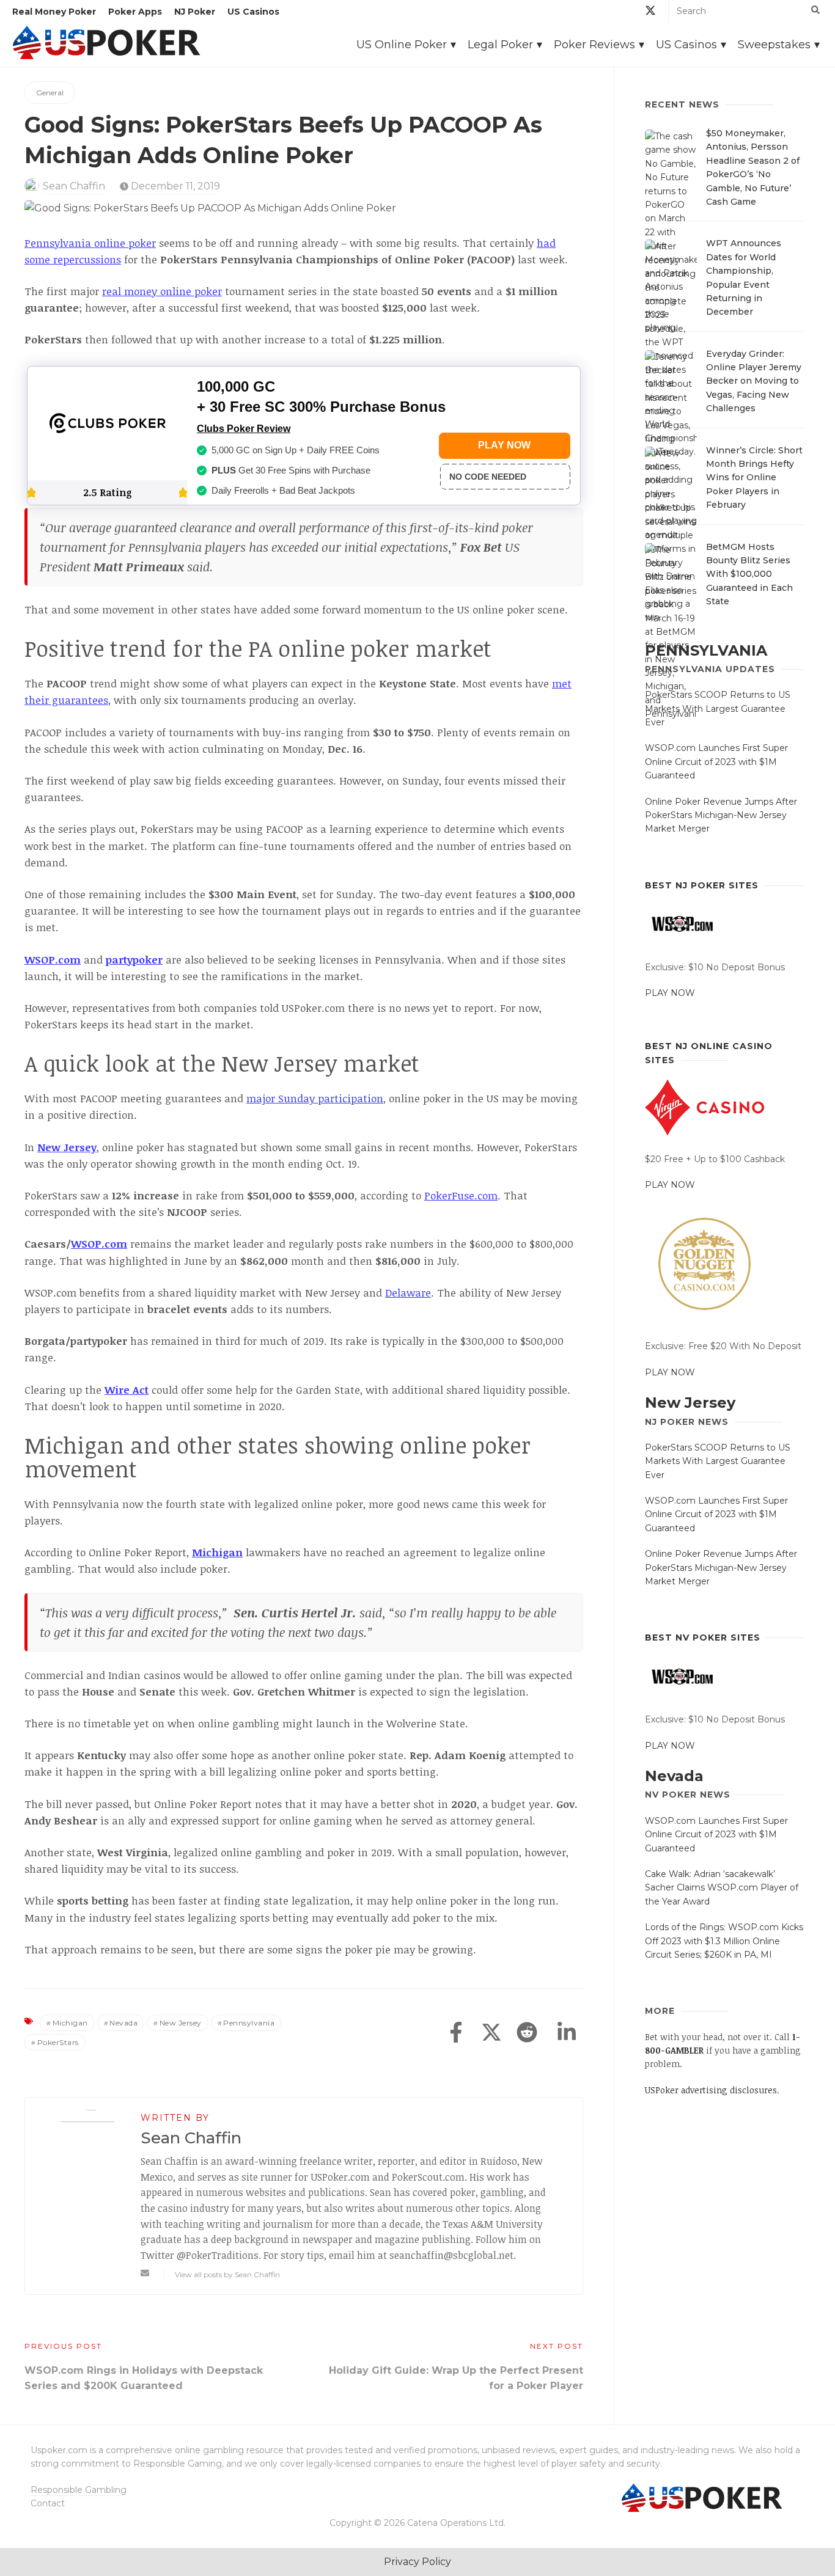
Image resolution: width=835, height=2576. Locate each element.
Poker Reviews (594, 45)
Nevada (123, 2023)
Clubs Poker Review (244, 429)
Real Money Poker (54, 12)
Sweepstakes (774, 45)
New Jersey (181, 2023)
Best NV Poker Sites (703, 1637)
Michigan (70, 2023)
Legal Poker (500, 45)
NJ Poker (195, 12)
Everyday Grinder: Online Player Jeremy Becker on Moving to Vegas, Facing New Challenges (754, 381)
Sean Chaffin (74, 186)
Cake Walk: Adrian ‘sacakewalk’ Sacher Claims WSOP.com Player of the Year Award (722, 1888)
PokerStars (58, 2042)
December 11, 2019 (174, 186)
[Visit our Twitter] (650, 13)
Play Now (504, 445)
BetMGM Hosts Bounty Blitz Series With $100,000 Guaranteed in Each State (749, 574)
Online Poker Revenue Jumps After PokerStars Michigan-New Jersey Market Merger (721, 815)
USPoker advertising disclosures (711, 2090)
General (50, 93)
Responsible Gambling (79, 2490)
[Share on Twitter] (491, 2033)
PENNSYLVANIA (706, 650)
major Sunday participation (315, 1098)
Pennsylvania (249, 2023)
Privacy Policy (417, 2562)
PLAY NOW (670, 993)
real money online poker (162, 291)
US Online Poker (402, 45)
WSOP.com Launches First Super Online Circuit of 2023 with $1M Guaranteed (716, 762)
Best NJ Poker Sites (702, 885)
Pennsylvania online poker (90, 243)
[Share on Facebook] (456, 2033)
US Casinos (253, 12)
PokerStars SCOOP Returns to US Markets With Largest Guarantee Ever (718, 708)
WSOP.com (99, 1244)
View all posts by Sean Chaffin (227, 2274)
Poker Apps (135, 12)
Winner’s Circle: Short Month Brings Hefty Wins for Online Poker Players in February (754, 478)
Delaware (408, 1293)
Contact (48, 2503)
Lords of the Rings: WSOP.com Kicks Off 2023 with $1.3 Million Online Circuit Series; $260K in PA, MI (724, 1941)
